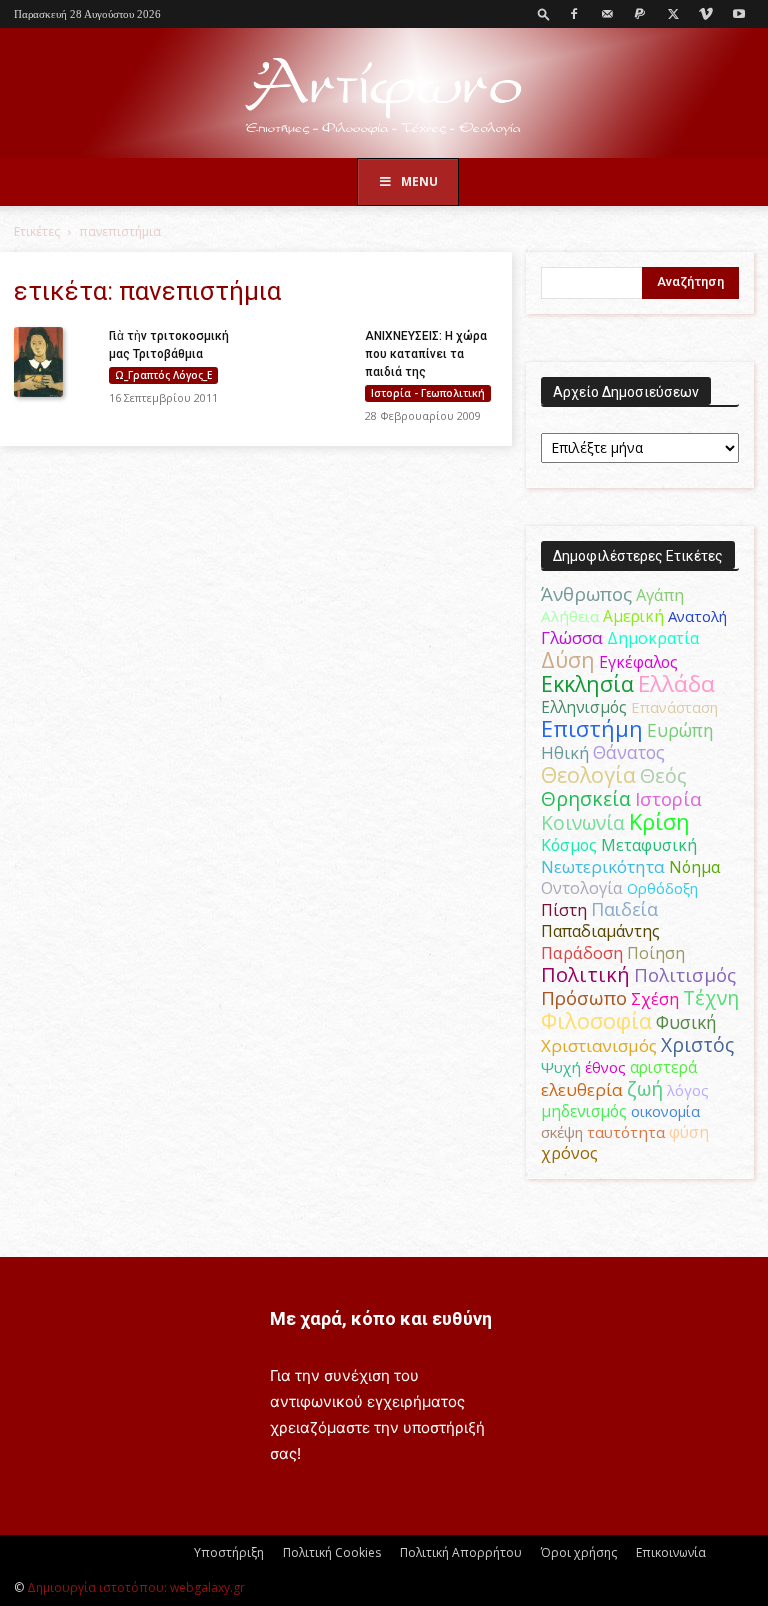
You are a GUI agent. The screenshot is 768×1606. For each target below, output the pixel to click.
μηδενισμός (584, 1111)
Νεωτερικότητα (603, 866)
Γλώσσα (572, 637)
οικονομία (665, 1111)
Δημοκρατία (653, 638)
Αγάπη (660, 595)
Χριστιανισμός (599, 1045)
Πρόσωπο (584, 998)
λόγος (688, 1090)
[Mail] (607, 14)
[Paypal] (640, 14)
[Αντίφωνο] (384, 94)
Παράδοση (582, 952)
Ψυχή (561, 1067)
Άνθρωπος (586, 594)
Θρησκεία (586, 798)
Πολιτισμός (685, 975)
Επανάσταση (674, 707)
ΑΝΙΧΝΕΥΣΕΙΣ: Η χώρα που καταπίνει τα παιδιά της (426, 354)
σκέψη (562, 1132)
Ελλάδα (676, 683)
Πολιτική (585, 974)
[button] (544, 13)
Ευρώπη (680, 730)
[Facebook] (574, 14)
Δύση (568, 659)
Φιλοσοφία (596, 1020)
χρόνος (569, 1153)
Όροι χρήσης (579, 1552)
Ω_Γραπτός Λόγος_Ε (163, 375)
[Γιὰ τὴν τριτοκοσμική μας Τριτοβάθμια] (54, 362)
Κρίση (659, 821)
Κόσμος (569, 845)
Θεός (663, 775)
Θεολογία (588, 774)
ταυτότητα (626, 1132)
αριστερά (663, 1067)
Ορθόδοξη (662, 888)
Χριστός (697, 1044)
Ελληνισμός (584, 707)
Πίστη (564, 910)
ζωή (645, 1088)
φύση (689, 1132)
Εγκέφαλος (638, 662)
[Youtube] (739, 14)
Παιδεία (624, 909)
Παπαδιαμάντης (600, 931)
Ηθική (565, 752)
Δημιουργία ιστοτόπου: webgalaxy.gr (136, 1587)
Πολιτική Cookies (332, 1552)
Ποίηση (656, 953)
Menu (419, 181)
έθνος (605, 1067)
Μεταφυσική (649, 845)
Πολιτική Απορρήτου (461, 1552)
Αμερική (633, 616)
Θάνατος (629, 752)
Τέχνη (711, 997)
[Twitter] (673, 14)
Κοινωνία (583, 822)
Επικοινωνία (671, 1552)
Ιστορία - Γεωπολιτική (428, 393)
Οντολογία (582, 888)
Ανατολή (697, 616)
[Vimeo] (706, 14)
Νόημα (694, 867)
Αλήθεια (570, 616)
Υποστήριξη (229, 1552)
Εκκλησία (587, 683)
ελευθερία (582, 1089)
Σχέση (655, 999)
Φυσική (686, 1022)
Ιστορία (668, 798)
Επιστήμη (592, 728)
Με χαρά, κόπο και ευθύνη (381, 1318)
